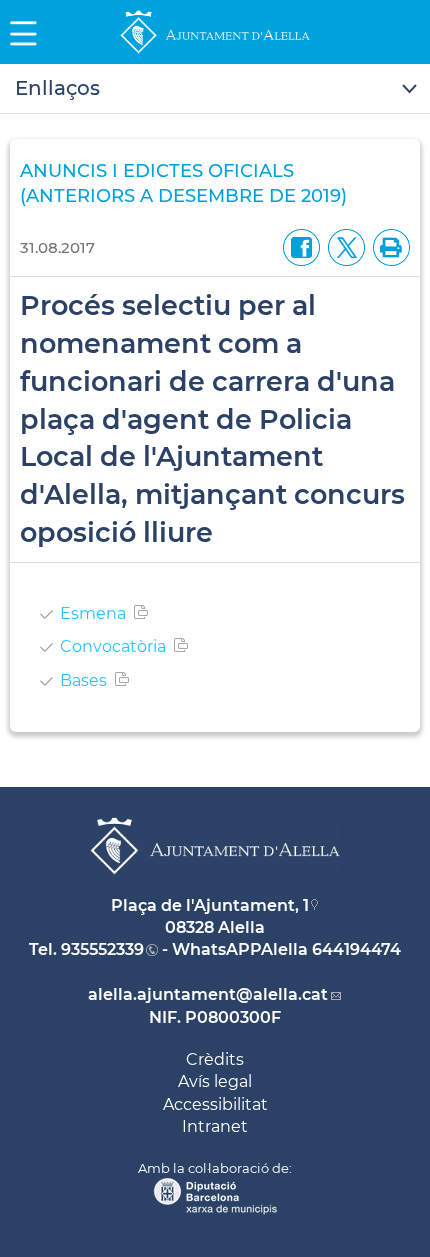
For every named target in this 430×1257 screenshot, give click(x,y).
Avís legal (215, 1081)
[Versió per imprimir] (387, 246)
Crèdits (215, 1059)
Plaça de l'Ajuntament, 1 (210, 905)
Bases (83, 680)
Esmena (93, 613)
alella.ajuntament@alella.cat (208, 994)
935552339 (102, 949)
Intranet (215, 1126)
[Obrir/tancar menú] (215, 89)
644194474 (356, 949)
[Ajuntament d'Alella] (215, 52)
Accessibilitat (215, 1104)
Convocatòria (113, 646)
